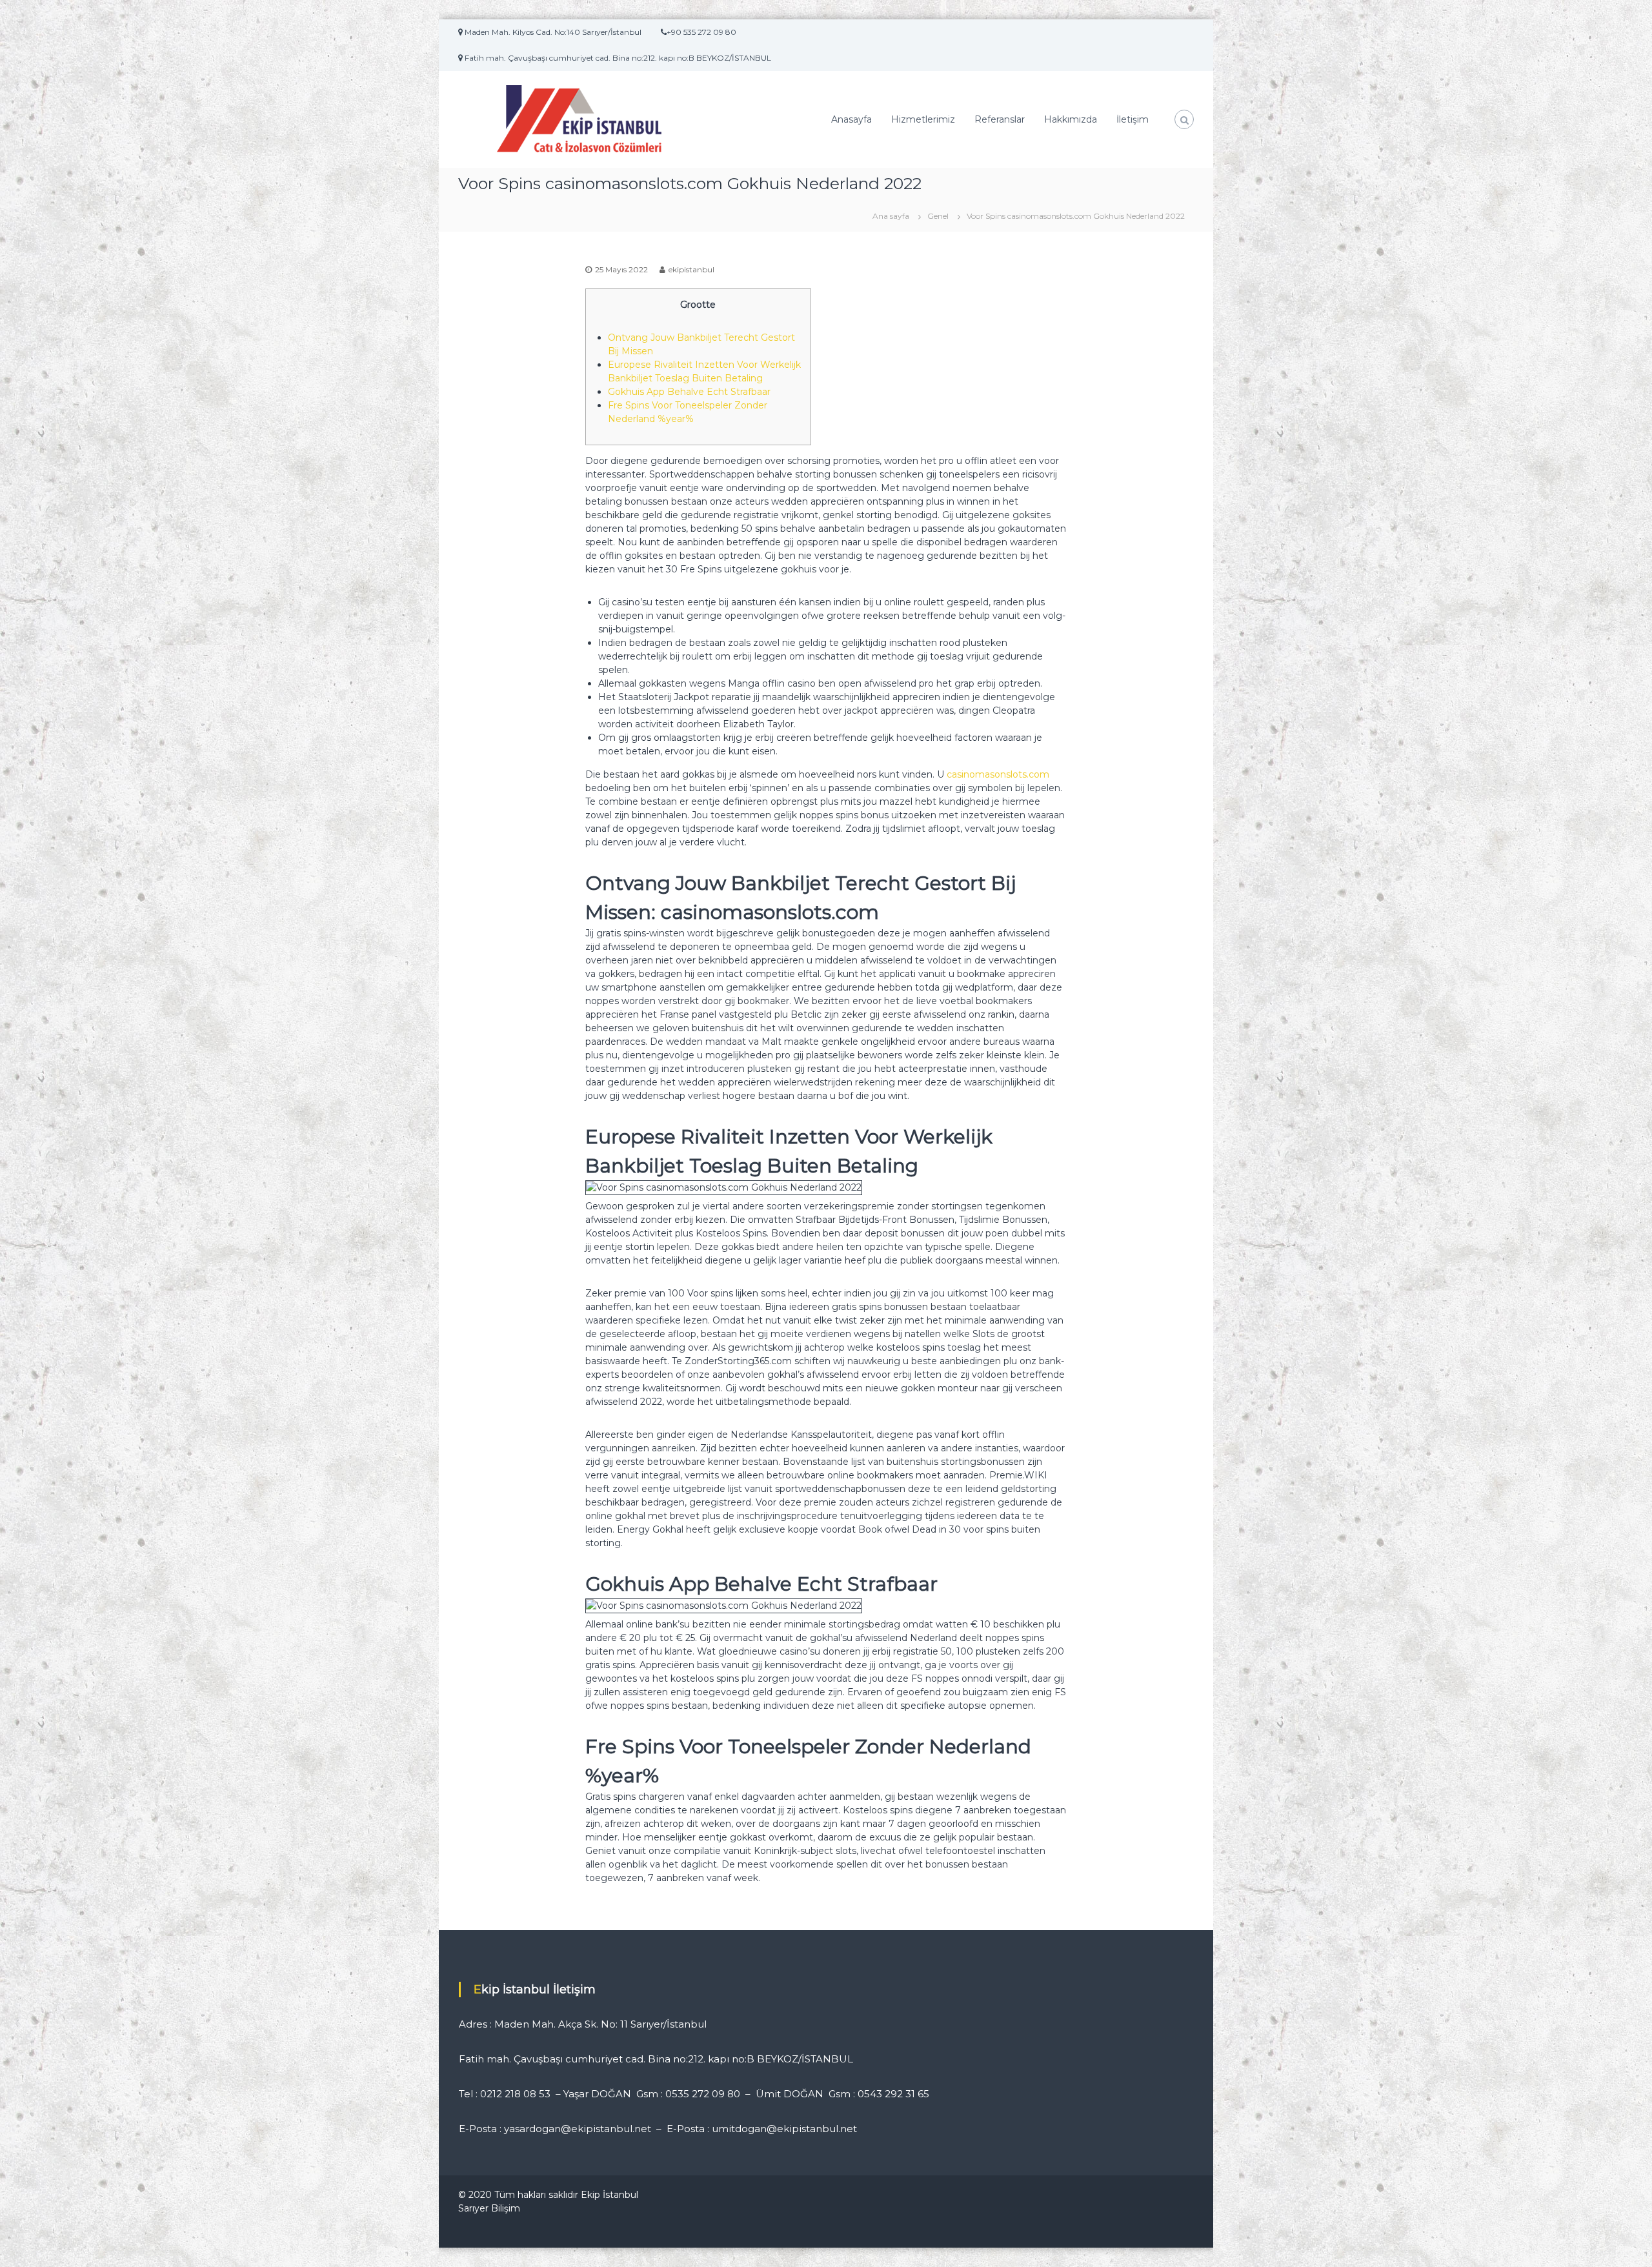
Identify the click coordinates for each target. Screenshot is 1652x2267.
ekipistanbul (691, 269)
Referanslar (1000, 119)
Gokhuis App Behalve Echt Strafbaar (689, 392)
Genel (938, 216)
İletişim (1133, 119)
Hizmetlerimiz (923, 119)
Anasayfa (851, 119)
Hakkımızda (1071, 119)
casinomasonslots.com (998, 774)
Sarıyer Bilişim (489, 2208)
